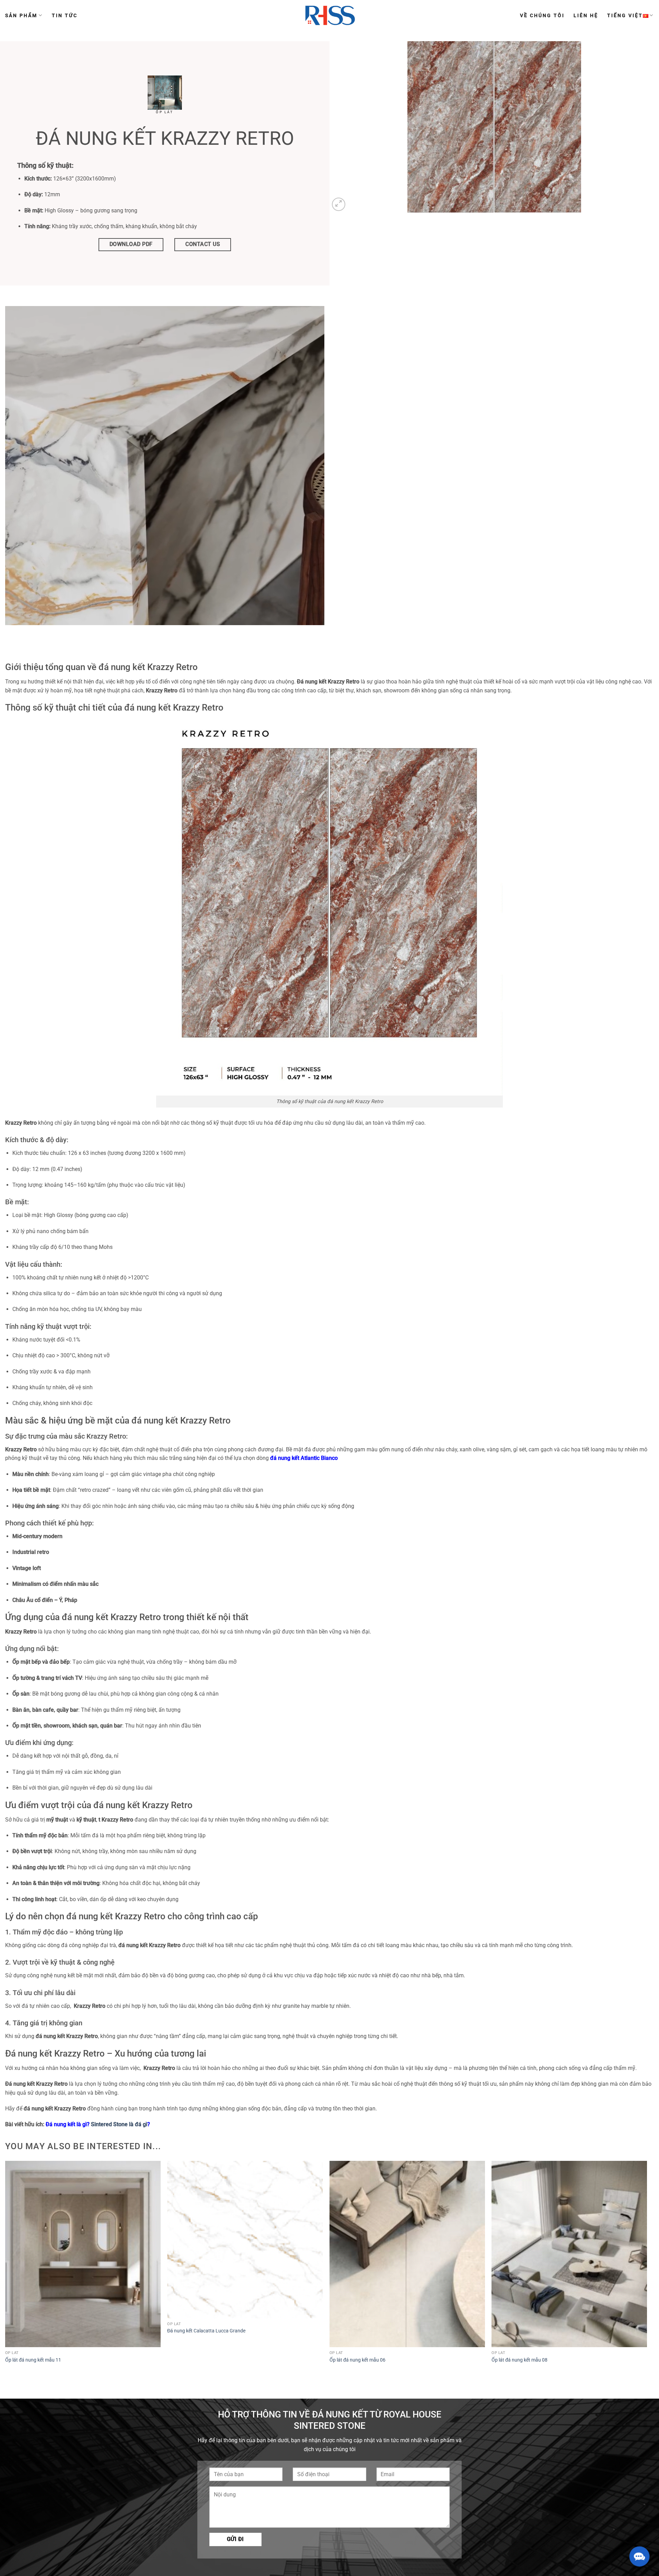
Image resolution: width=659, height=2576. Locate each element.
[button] (639, 2556)
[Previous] (5, 2269)
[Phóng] (339, 204)
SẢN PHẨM (21, 15)
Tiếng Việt (625, 15)
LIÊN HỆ (586, 15)
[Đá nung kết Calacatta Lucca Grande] (245, 2239)
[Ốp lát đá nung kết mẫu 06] (407, 2254)
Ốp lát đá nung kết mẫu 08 (519, 2360)
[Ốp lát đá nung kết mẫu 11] (83, 2254)
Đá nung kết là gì (66, 2124)
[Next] (647, 2269)
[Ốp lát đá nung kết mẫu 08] (569, 2254)
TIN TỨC (65, 15)
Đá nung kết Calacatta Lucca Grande (206, 2331)
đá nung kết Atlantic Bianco (304, 1458)
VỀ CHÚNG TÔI (542, 15)
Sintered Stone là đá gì (119, 2124)
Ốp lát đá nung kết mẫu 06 (357, 2360)
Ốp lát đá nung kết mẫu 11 (33, 2360)
